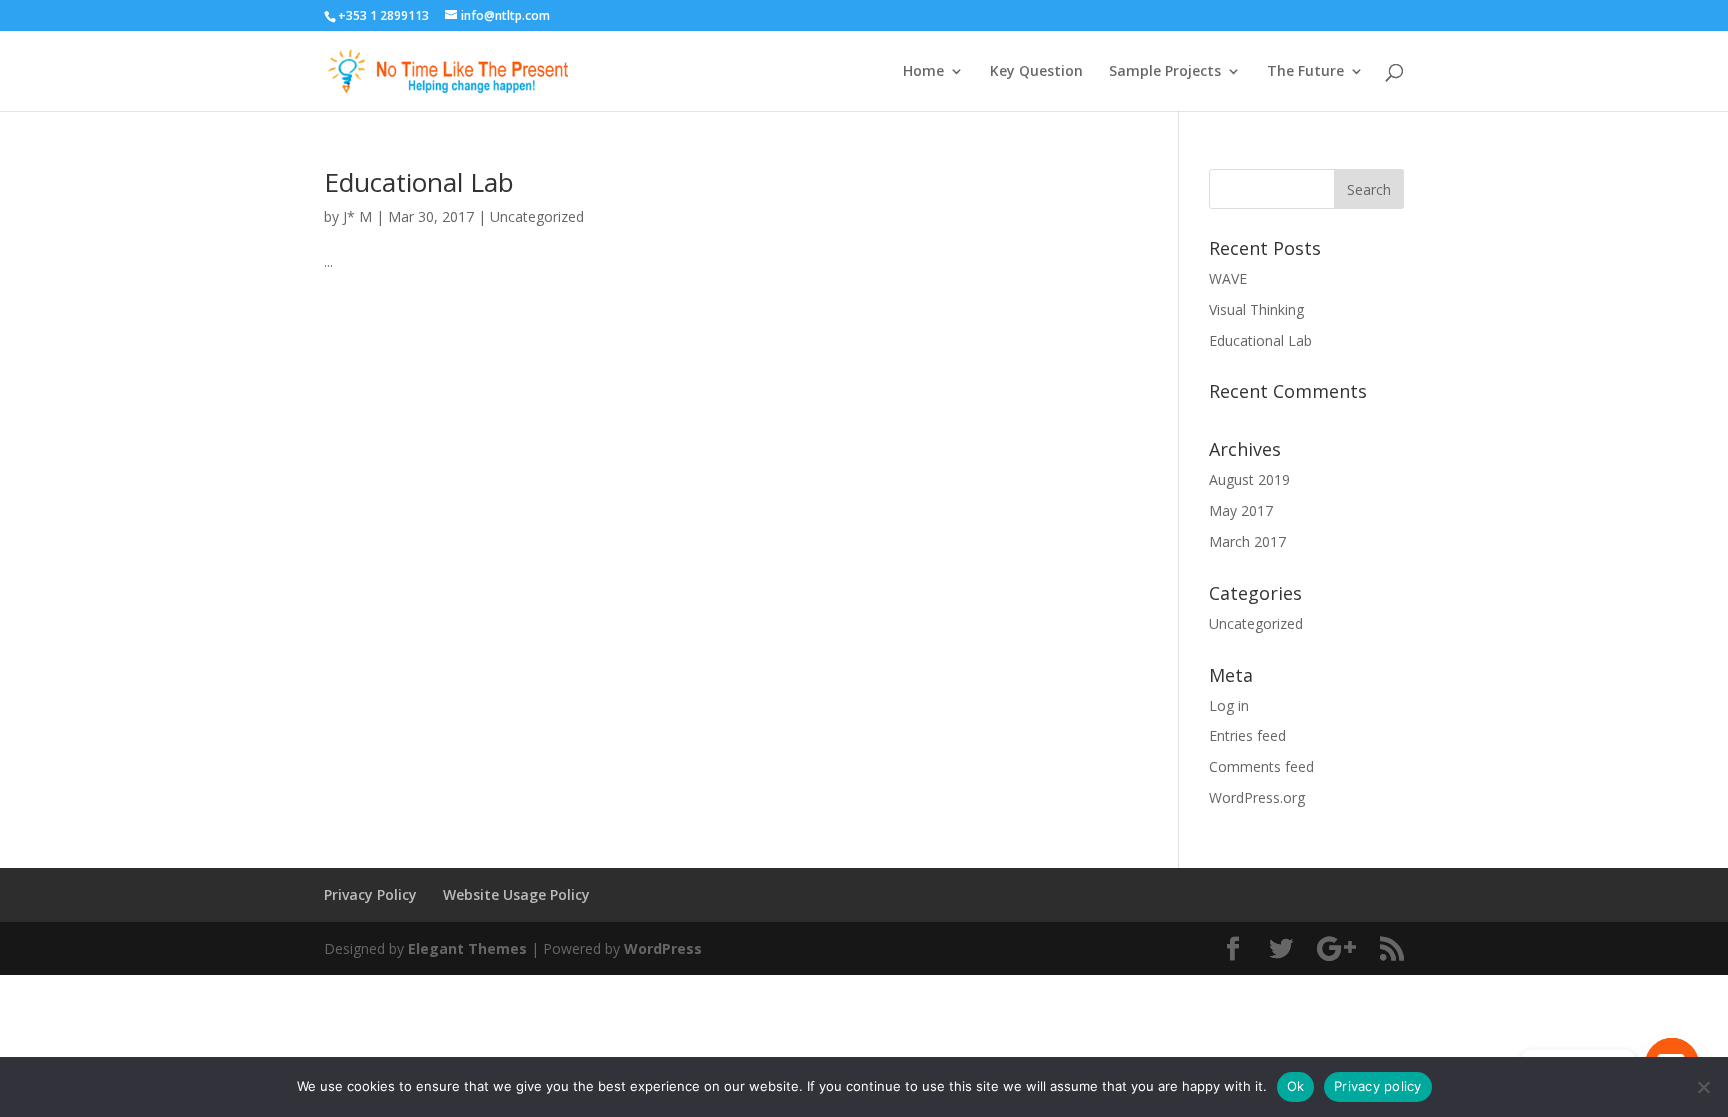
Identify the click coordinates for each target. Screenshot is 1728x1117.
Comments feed (1261, 766)
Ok (1296, 1086)
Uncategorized (537, 216)
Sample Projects (1165, 72)
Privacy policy (1378, 1086)
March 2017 (1247, 541)
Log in (1229, 705)
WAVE (1228, 278)
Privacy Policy (370, 894)
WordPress (663, 948)
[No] (1703, 1087)
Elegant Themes (467, 948)
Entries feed (1247, 735)
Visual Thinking (1256, 309)
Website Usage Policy (516, 894)
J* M (357, 216)
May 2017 (1241, 510)
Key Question (1036, 72)
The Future (1305, 72)
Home (923, 72)
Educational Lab (419, 182)
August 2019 (1249, 479)
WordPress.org (1257, 797)
